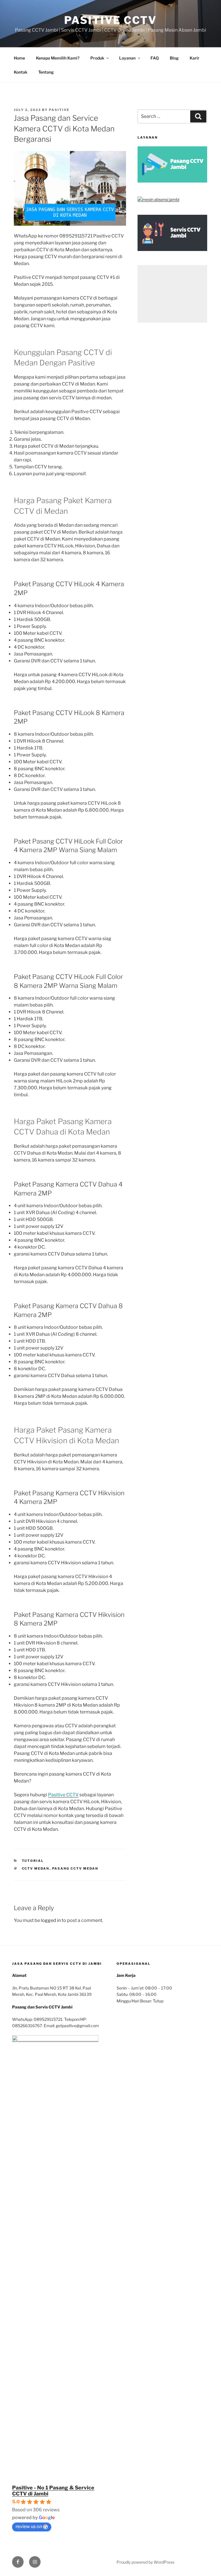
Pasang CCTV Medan (75, 1868)
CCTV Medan (36, 1868)
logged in (51, 1920)
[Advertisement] (172, 294)
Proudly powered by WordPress (145, 2562)
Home (19, 58)
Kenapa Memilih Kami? (58, 58)
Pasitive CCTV (110, 20)
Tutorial (33, 1861)
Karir (195, 58)
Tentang (46, 72)
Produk (97, 58)
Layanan (127, 58)
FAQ (155, 58)
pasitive (59, 110)
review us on (29, 2526)
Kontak (21, 72)
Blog (174, 58)
